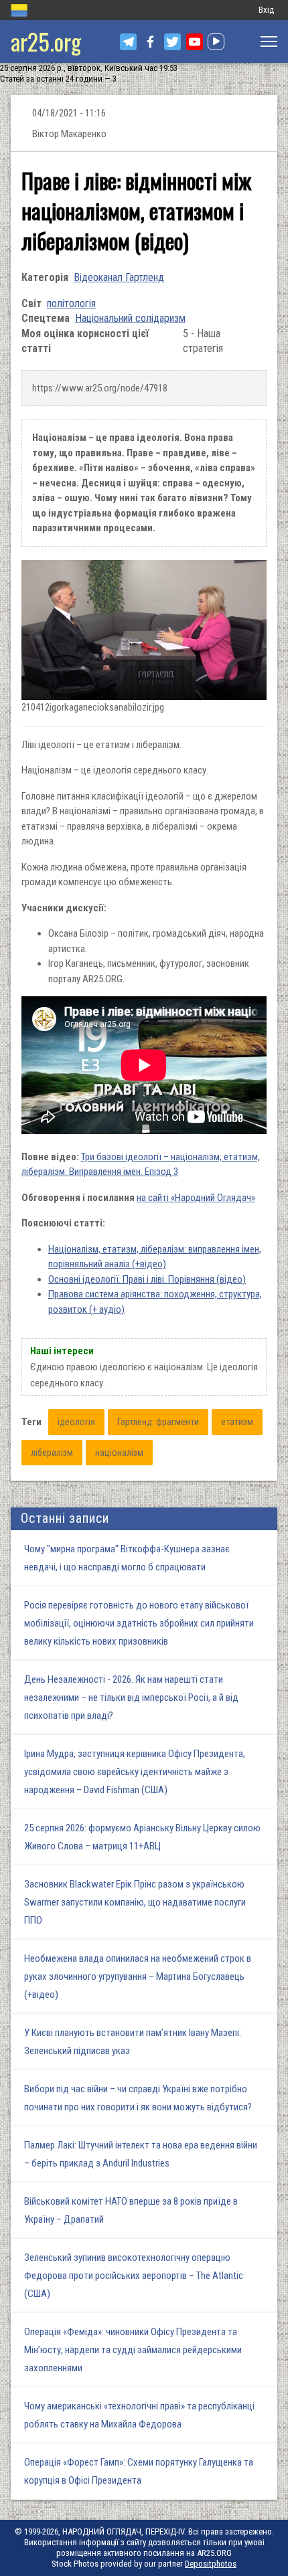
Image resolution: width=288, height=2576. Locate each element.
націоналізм (119, 1453)
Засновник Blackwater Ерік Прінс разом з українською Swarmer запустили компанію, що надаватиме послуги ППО (135, 1902)
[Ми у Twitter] (172, 42)
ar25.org (46, 41)
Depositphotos (211, 2564)
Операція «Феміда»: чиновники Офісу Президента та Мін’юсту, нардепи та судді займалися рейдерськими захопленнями (133, 2350)
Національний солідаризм (130, 318)
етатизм (237, 1422)
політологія (71, 303)
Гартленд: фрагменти (158, 1422)
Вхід (266, 10)
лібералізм (52, 1453)
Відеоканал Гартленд (119, 277)
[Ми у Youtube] (195, 42)
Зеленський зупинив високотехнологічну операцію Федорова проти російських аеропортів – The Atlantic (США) (134, 2276)
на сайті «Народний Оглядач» (196, 1198)
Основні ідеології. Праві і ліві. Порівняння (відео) (147, 1279)
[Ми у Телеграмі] (128, 42)
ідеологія (76, 1422)
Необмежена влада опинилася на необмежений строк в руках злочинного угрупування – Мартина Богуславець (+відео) (138, 1976)
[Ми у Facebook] (150, 42)
